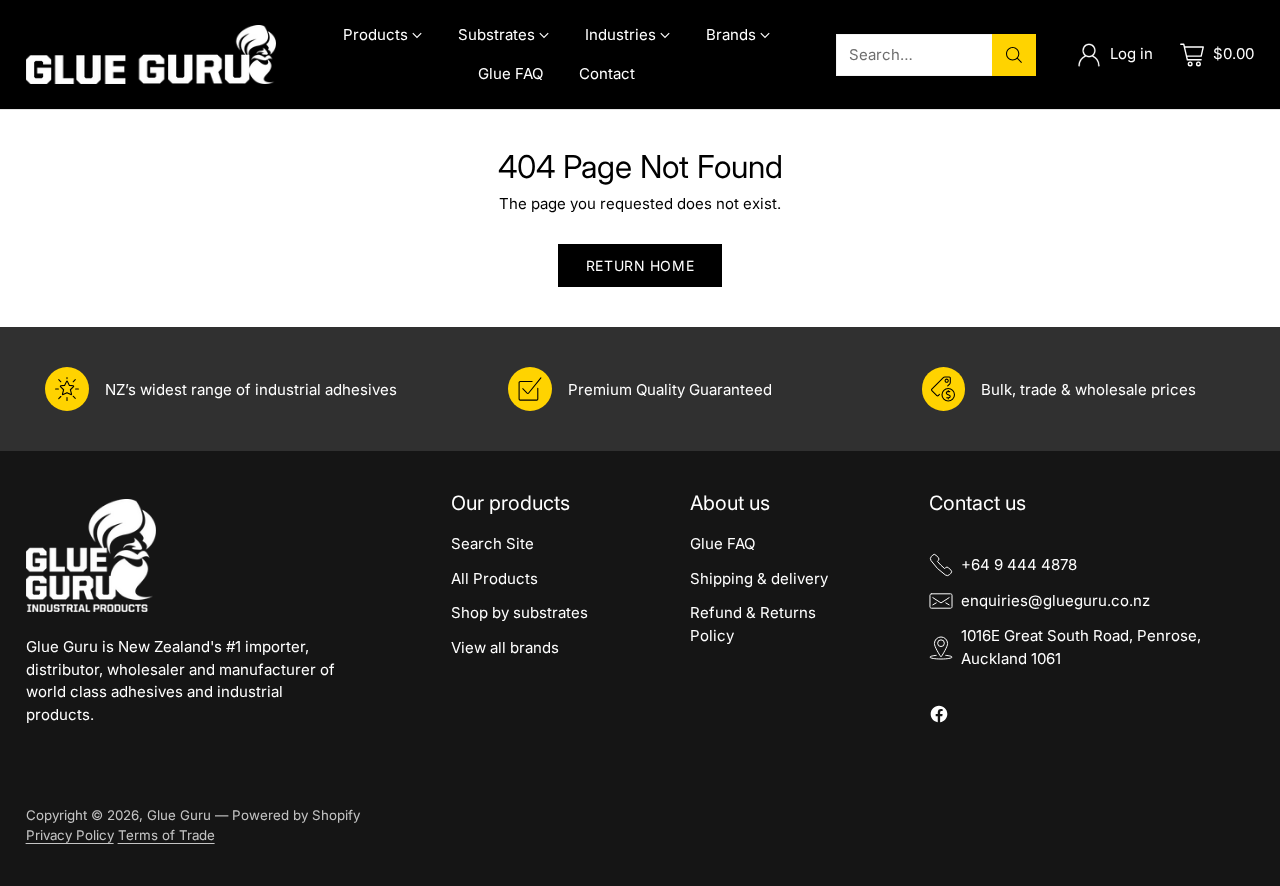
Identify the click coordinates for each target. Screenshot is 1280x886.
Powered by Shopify (296, 815)
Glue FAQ (722, 543)
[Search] (1014, 55)
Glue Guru (179, 815)
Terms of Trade (166, 835)
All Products (494, 578)
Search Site (492, 543)
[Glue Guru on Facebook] (939, 717)
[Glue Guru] (151, 55)
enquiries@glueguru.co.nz (1055, 600)
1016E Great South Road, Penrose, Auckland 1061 (1081, 647)
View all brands (505, 647)
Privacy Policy (70, 835)
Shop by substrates (519, 612)
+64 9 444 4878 (1019, 564)
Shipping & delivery (759, 578)
